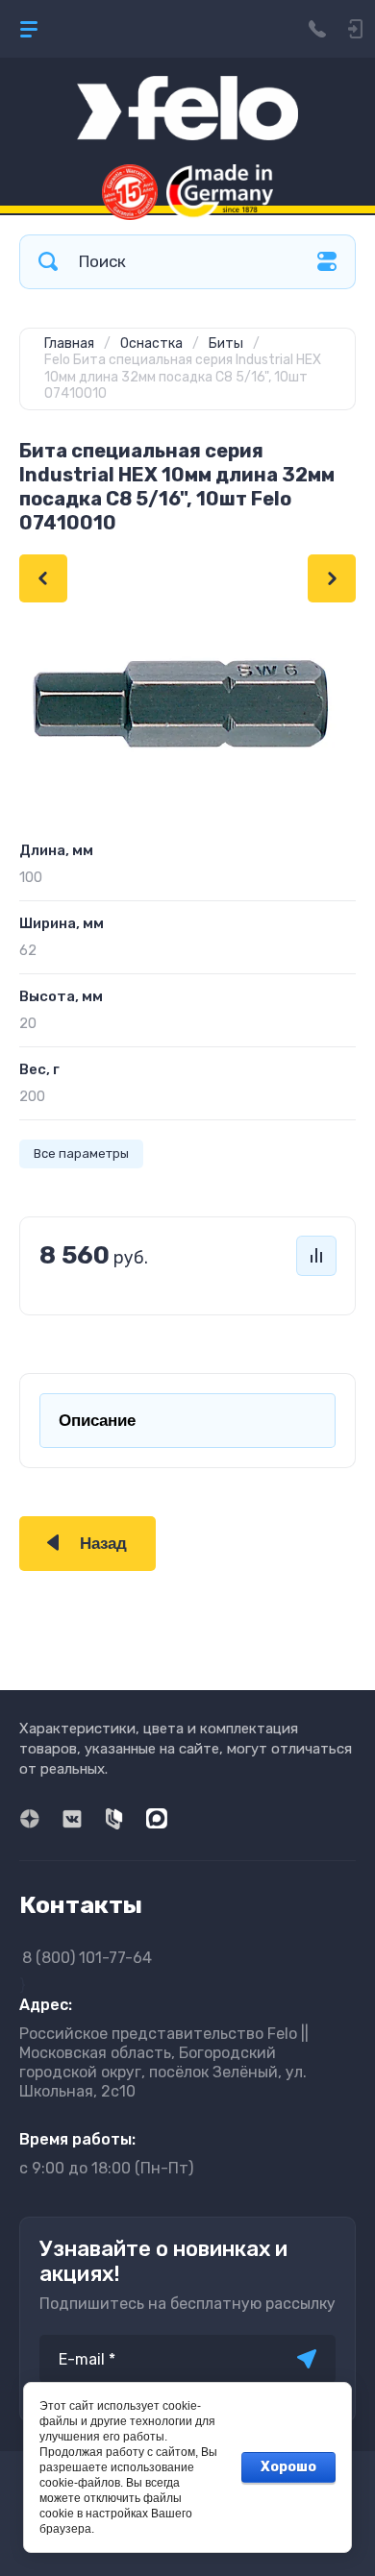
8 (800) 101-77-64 (87, 1958)
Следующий (332, 578)
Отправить (307, 2359)
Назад (103, 1544)
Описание (97, 1421)
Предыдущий (43, 578)
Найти (48, 262)
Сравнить (316, 1256)
